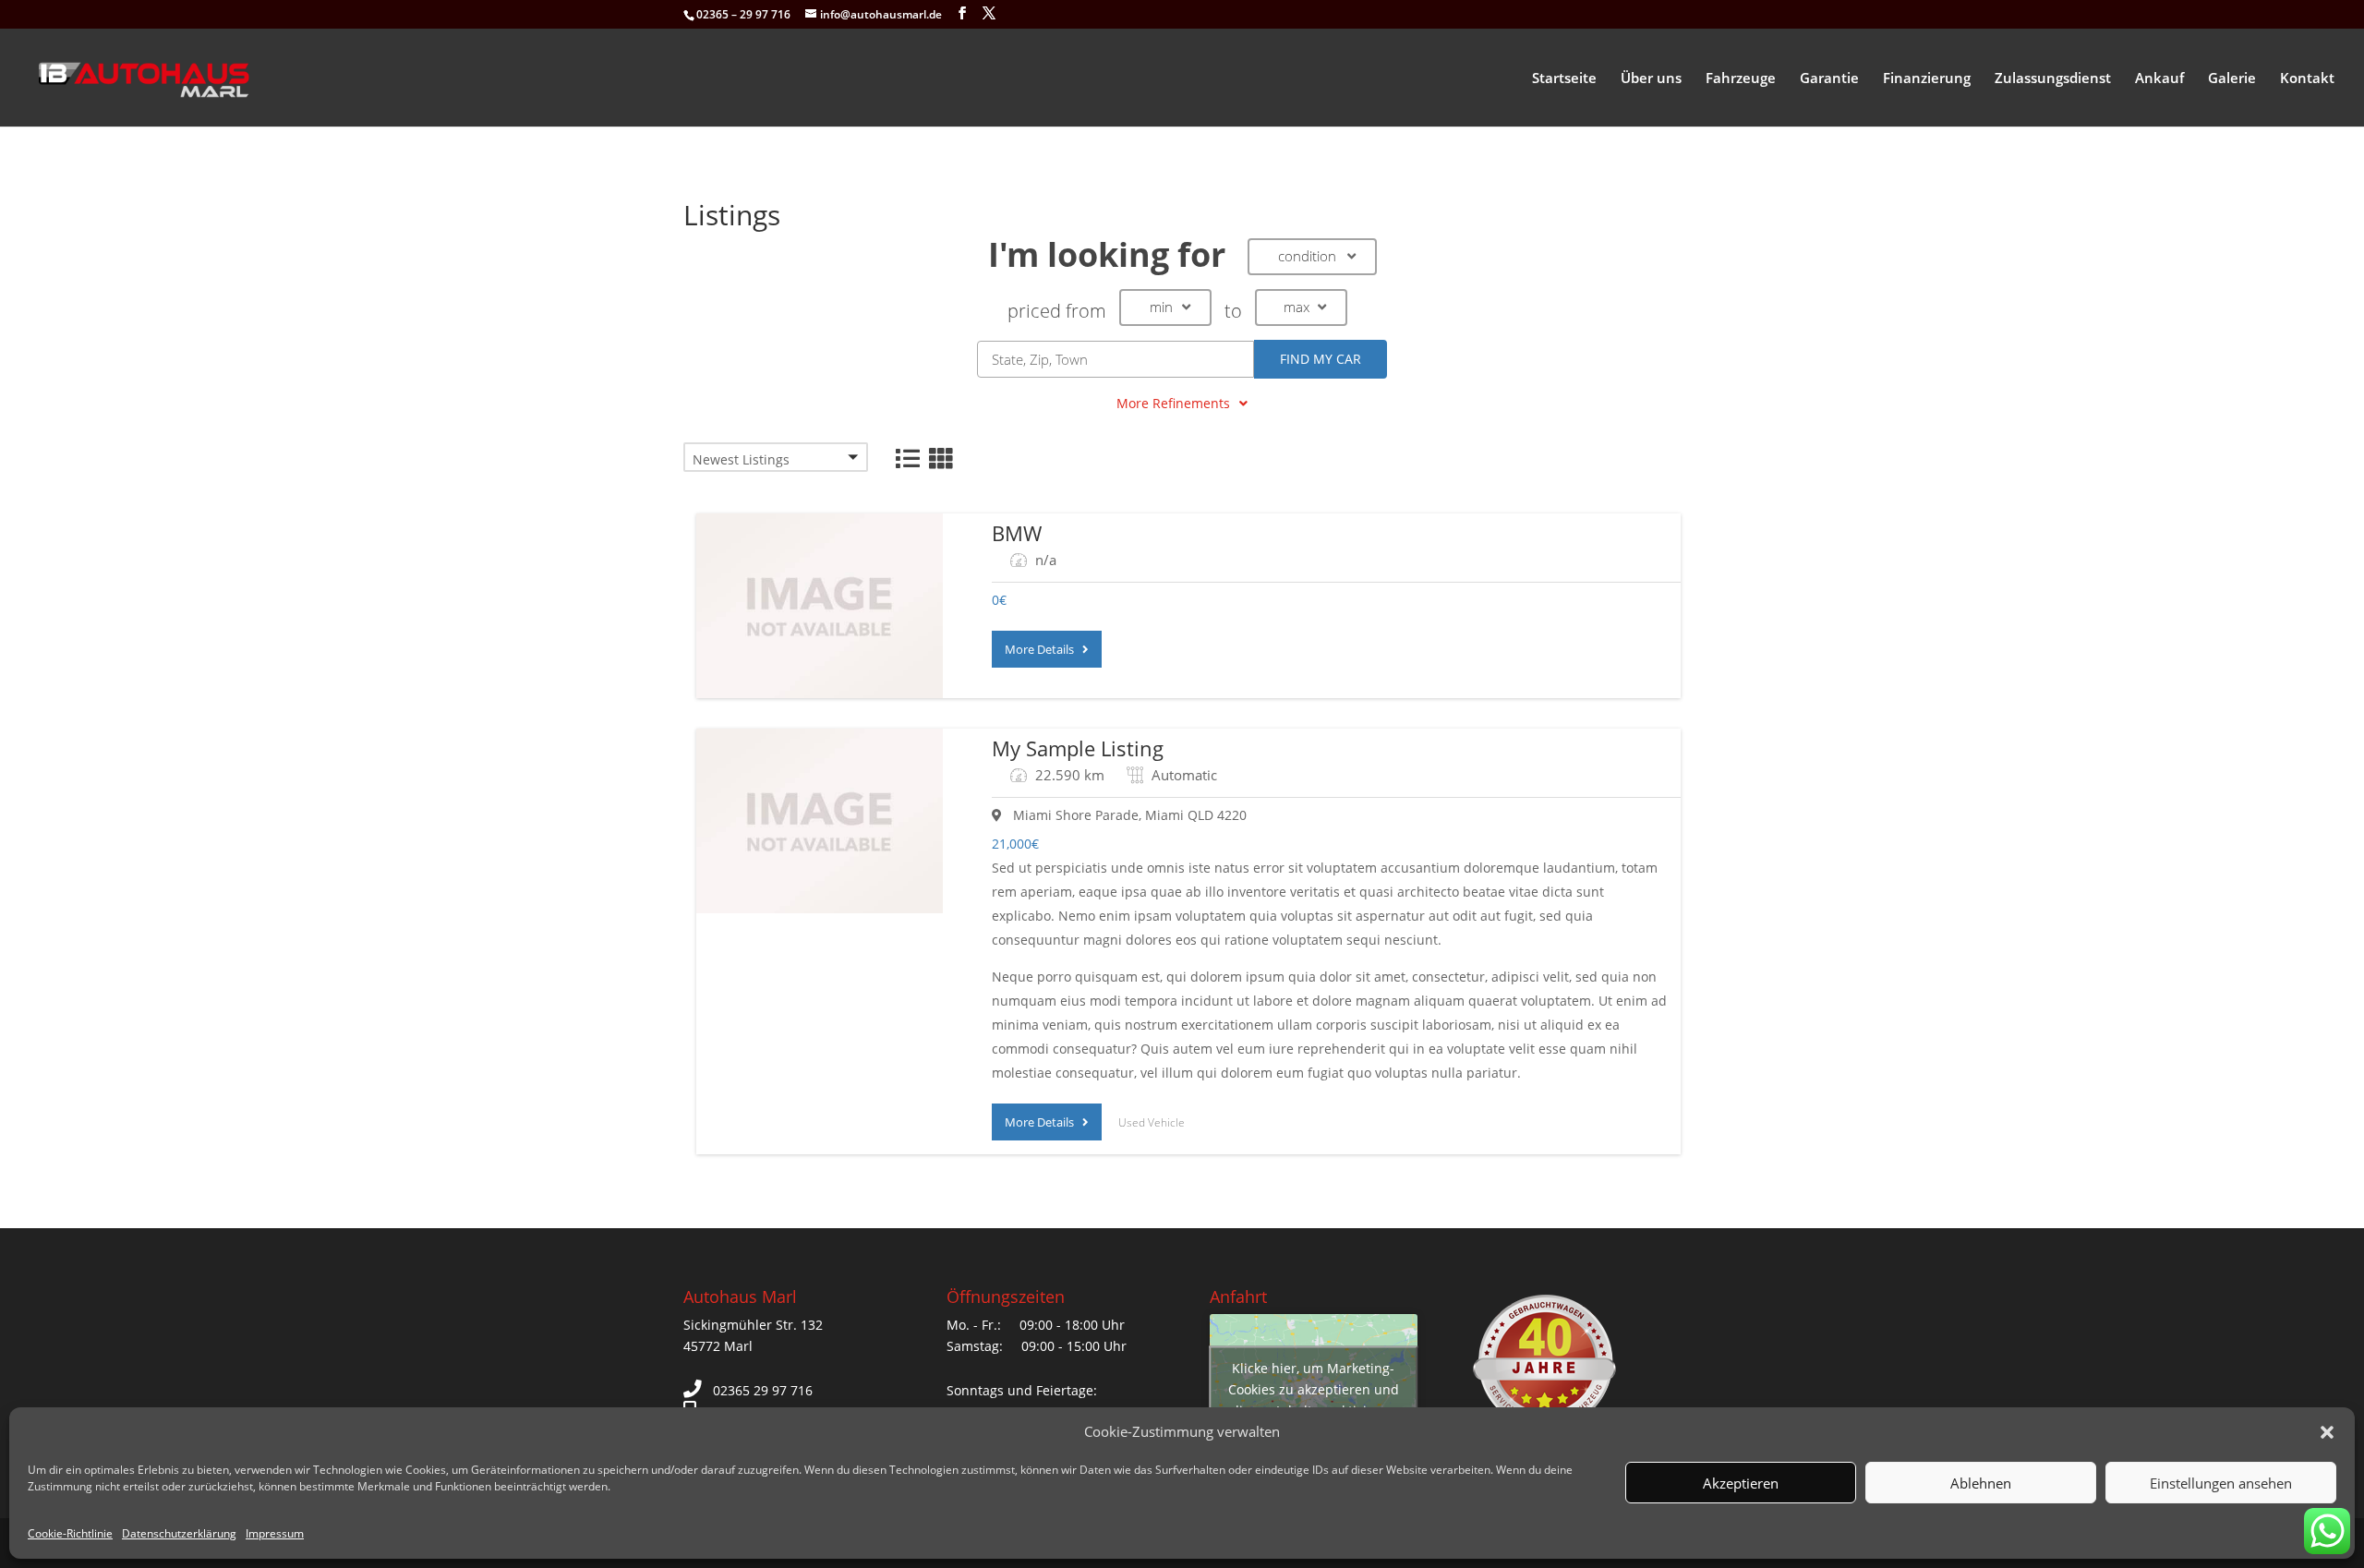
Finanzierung (1927, 79)
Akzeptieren (1741, 1483)
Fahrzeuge (1741, 79)
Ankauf (2159, 79)
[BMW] (820, 606)
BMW (1017, 533)
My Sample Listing (1078, 748)
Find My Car (1321, 359)
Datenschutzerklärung (179, 1533)
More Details (1043, 649)
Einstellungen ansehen (2221, 1483)
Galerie (2232, 79)
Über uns (1651, 79)
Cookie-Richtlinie (70, 1533)
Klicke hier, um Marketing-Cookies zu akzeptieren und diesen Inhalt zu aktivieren (1314, 1388)
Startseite (1564, 79)
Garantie (1829, 79)
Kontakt (2307, 79)
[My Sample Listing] (820, 821)
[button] (2327, 1432)
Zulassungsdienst (2053, 79)
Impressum (275, 1533)
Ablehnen (1981, 1483)
